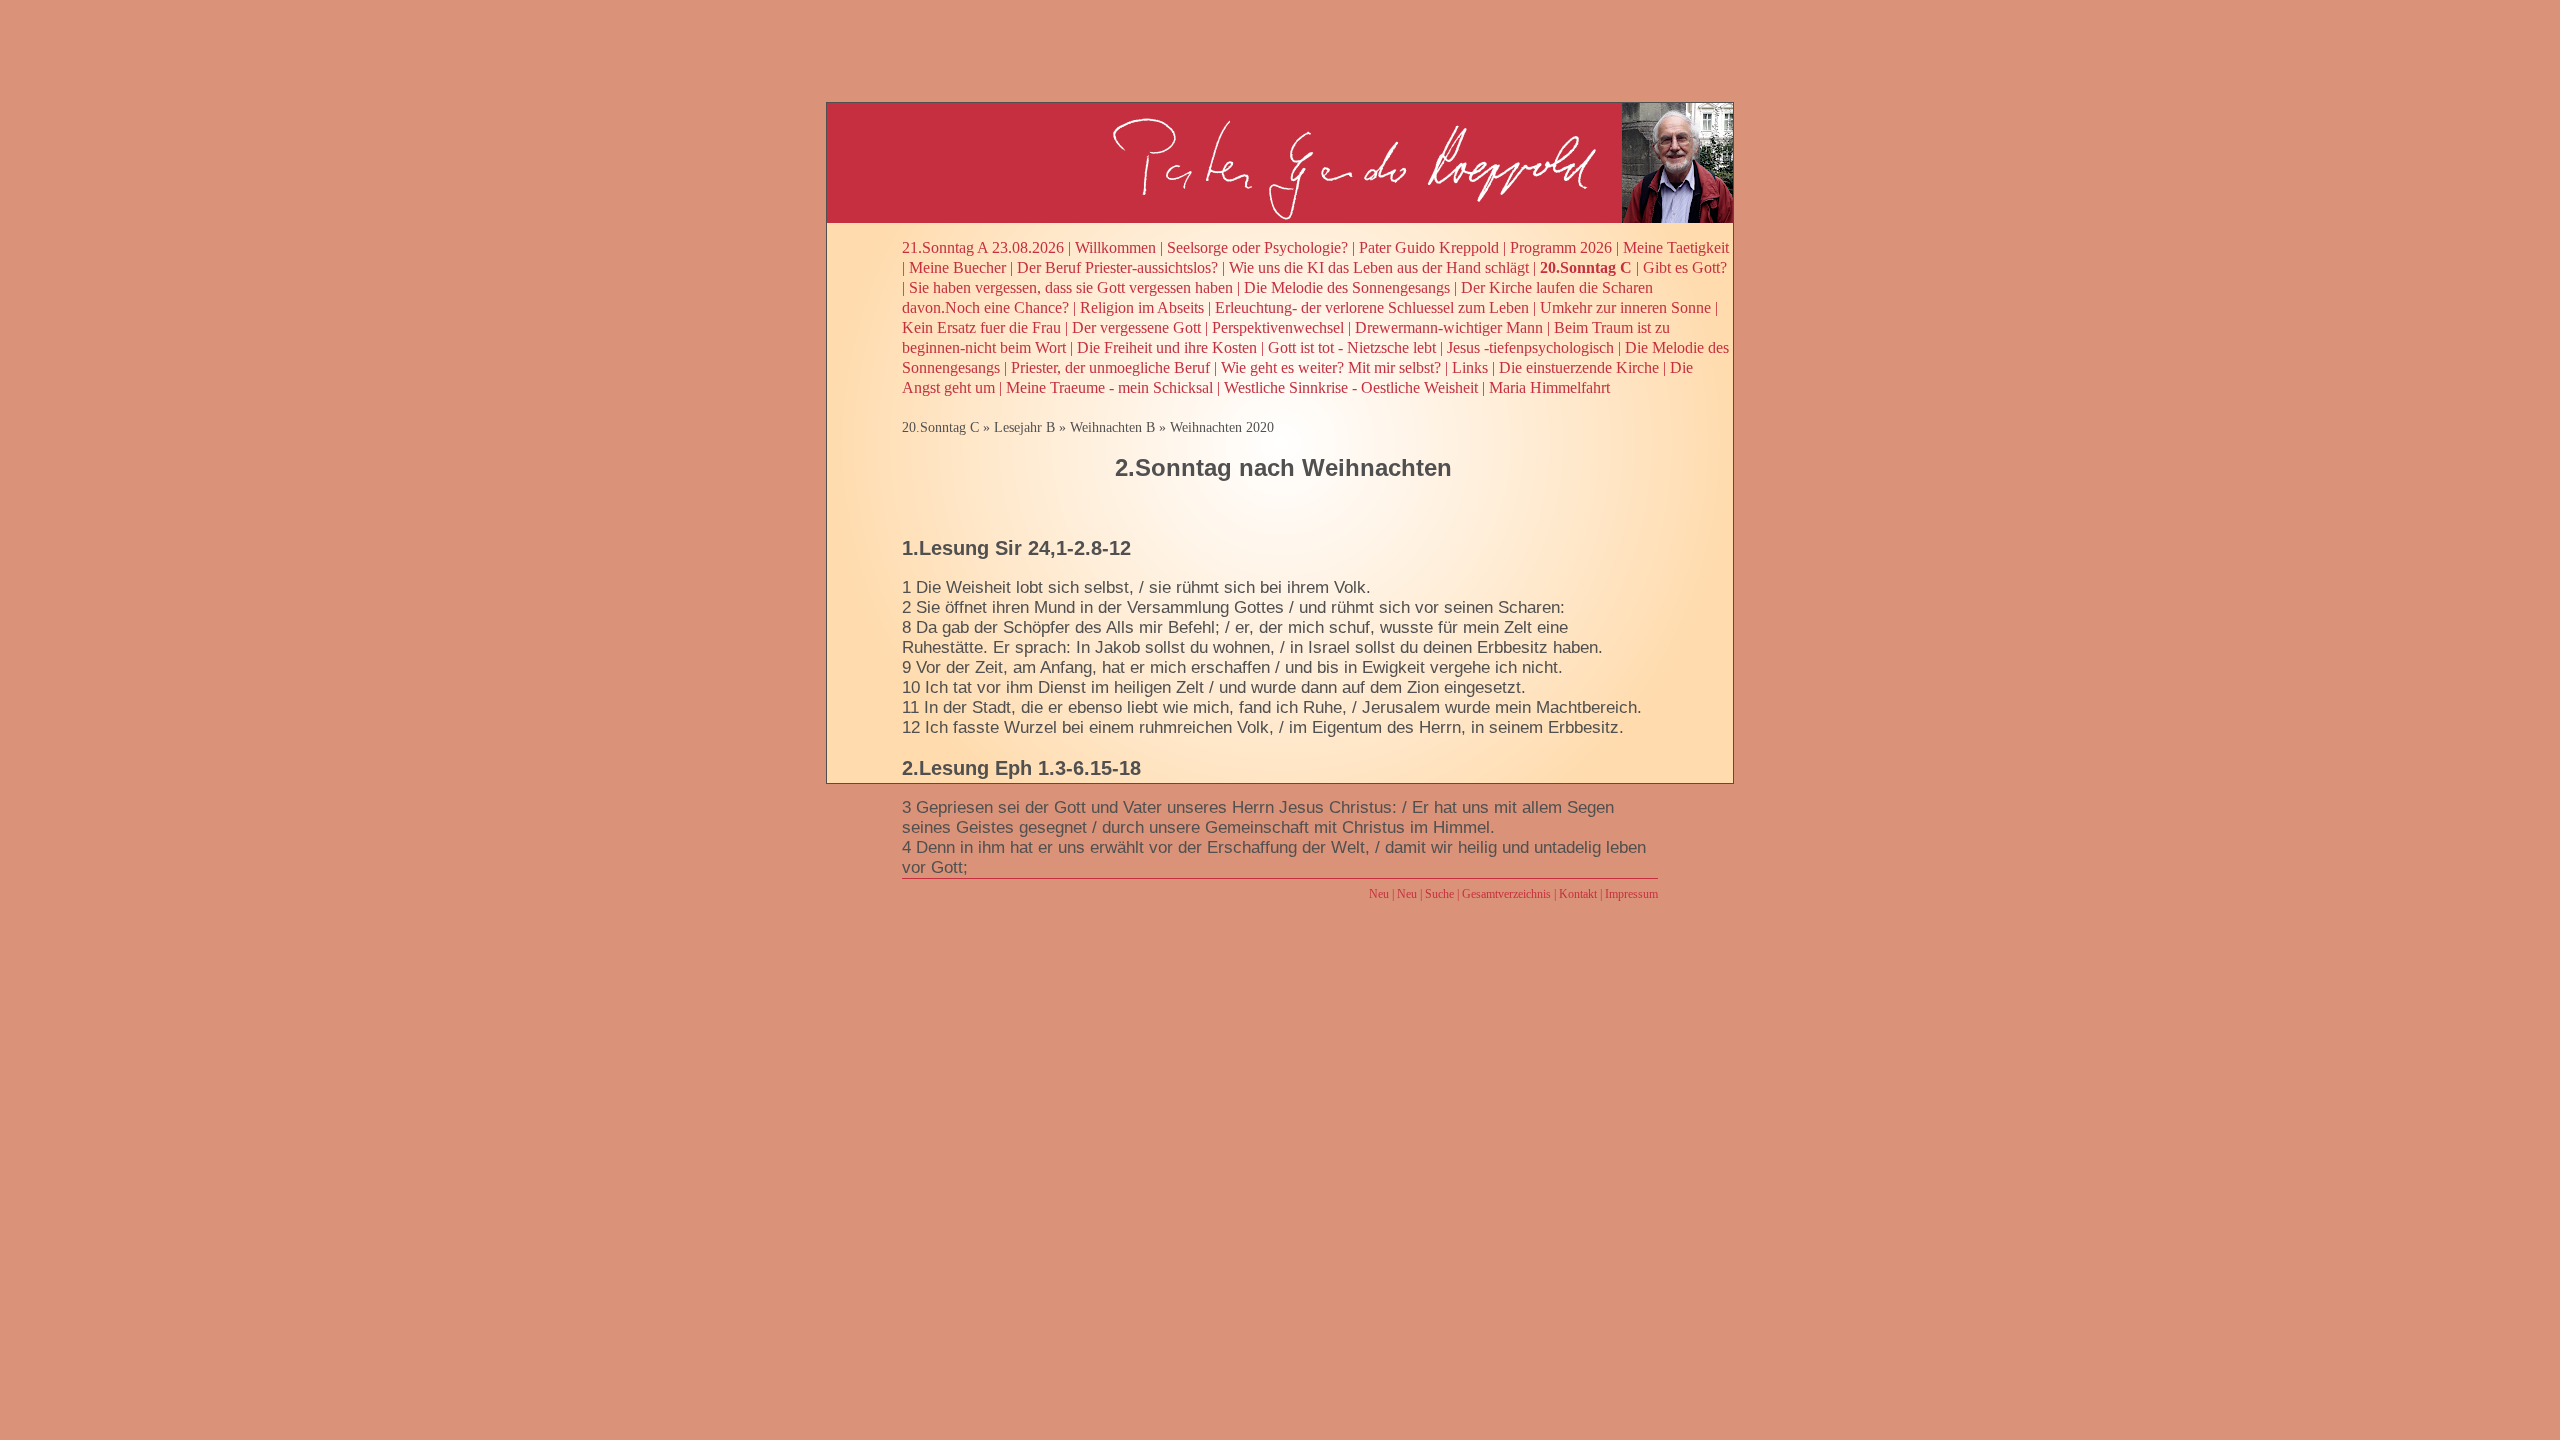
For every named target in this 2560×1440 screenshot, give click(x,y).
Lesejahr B (1024, 427)
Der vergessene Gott (1136, 327)
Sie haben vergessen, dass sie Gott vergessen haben (1071, 287)
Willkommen (1115, 247)
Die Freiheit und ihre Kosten (1167, 347)
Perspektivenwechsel (1278, 327)
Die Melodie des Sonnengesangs (1347, 287)
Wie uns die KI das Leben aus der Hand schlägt (1379, 267)
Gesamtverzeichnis (1506, 894)
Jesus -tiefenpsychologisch (1530, 347)
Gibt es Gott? (1685, 267)
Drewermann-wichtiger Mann (1449, 327)
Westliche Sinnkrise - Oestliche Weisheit (1351, 387)
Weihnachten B (1112, 427)
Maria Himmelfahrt (1549, 387)
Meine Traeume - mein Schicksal (1109, 387)
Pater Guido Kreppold (1429, 247)
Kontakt (1578, 894)
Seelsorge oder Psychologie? (1257, 247)
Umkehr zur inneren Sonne (1625, 307)
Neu (1379, 894)
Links (1470, 367)
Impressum (1631, 894)
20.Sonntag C (1586, 267)
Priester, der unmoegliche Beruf (1110, 367)
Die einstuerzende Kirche (1579, 367)
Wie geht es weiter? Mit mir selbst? (1331, 367)
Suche (1439, 894)
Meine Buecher (957, 267)
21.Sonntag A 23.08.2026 (983, 247)
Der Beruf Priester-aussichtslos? (1117, 267)
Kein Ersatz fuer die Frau (981, 327)
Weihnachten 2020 (1222, 427)
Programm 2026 (1561, 247)
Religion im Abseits (1142, 307)
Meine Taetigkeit (1676, 247)
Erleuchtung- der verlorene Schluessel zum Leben (1372, 307)
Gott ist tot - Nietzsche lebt (1352, 347)
